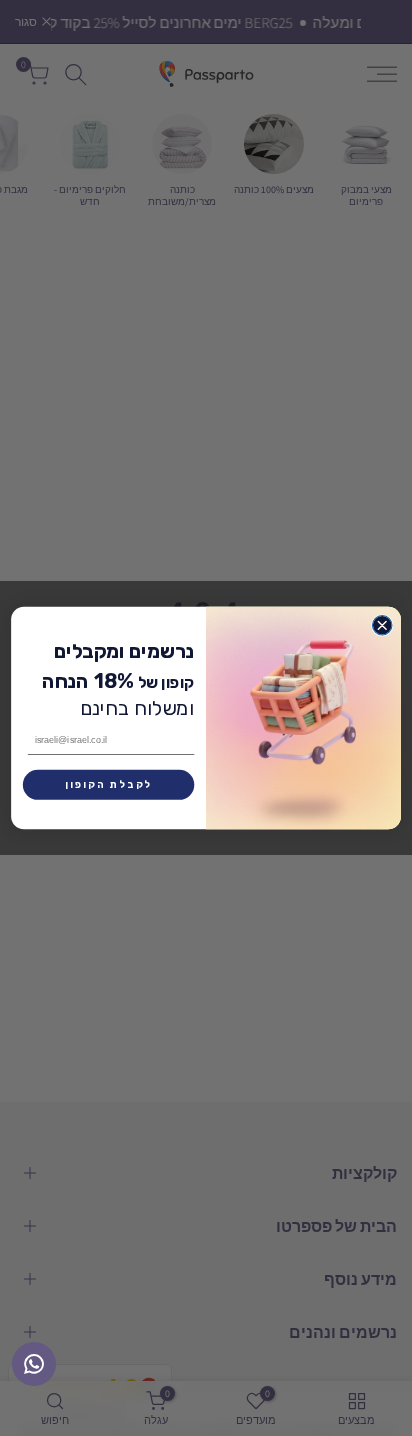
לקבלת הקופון (108, 785)
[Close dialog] (381, 625)
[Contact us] (34, 1364)
